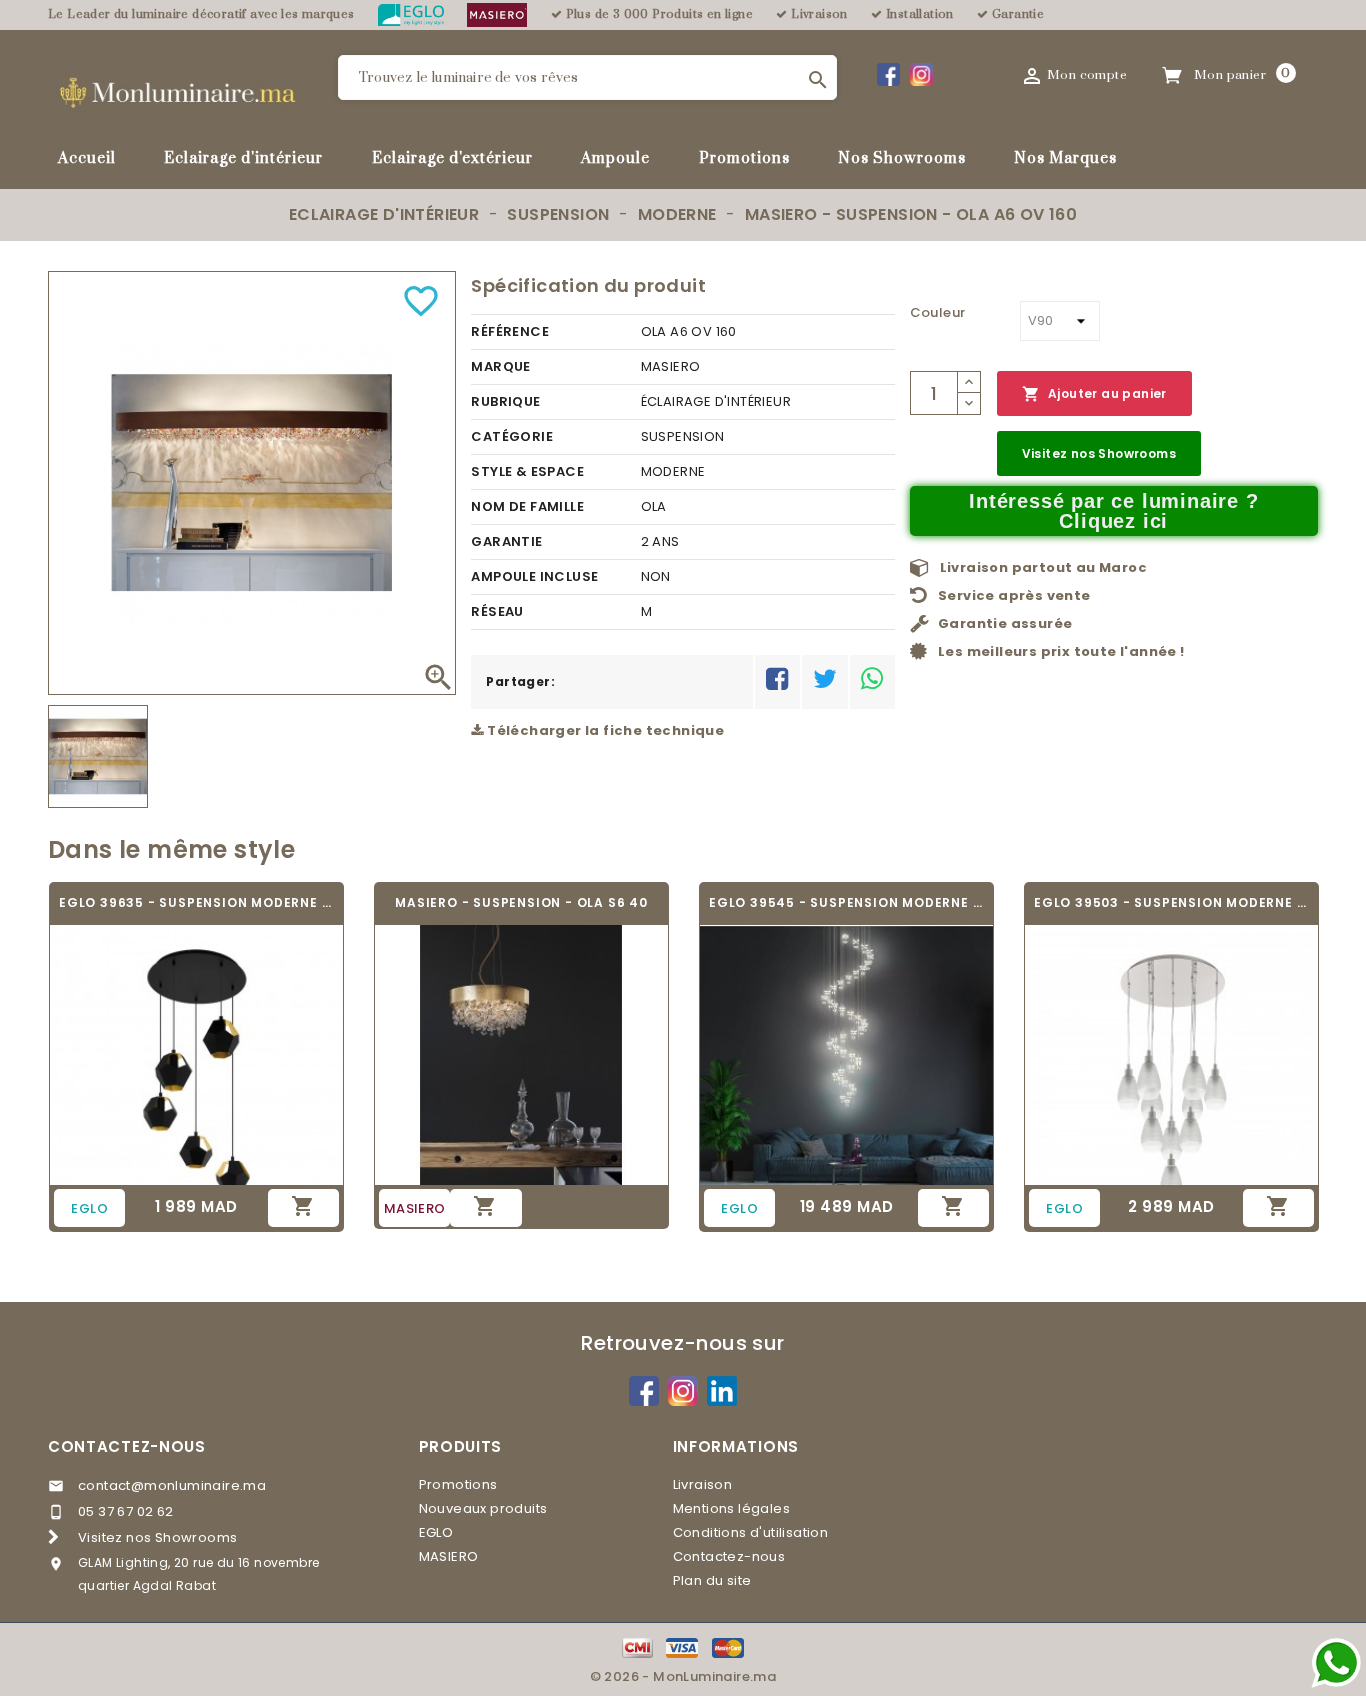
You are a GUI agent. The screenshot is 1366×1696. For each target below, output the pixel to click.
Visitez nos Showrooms (1099, 453)
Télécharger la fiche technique (604, 730)
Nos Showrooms (902, 158)
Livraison (703, 1484)
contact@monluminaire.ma (172, 1485)
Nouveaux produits (483, 1508)
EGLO (436, 1532)
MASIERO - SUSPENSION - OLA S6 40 (521, 902)
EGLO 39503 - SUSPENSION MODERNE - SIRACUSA (1171, 902)
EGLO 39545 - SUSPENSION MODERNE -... (846, 902)
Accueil (87, 158)
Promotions (744, 158)
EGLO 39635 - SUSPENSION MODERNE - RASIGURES (196, 902)
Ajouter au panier (1094, 394)
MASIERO (449, 1556)
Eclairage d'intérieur (243, 158)
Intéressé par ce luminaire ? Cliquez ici (1113, 511)
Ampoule (615, 158)
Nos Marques (1065, 158)
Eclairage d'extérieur (452, 158)
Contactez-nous (127, 1446)
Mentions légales (731, 1508)
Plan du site (712, 1580)
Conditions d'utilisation (751, 1532)
